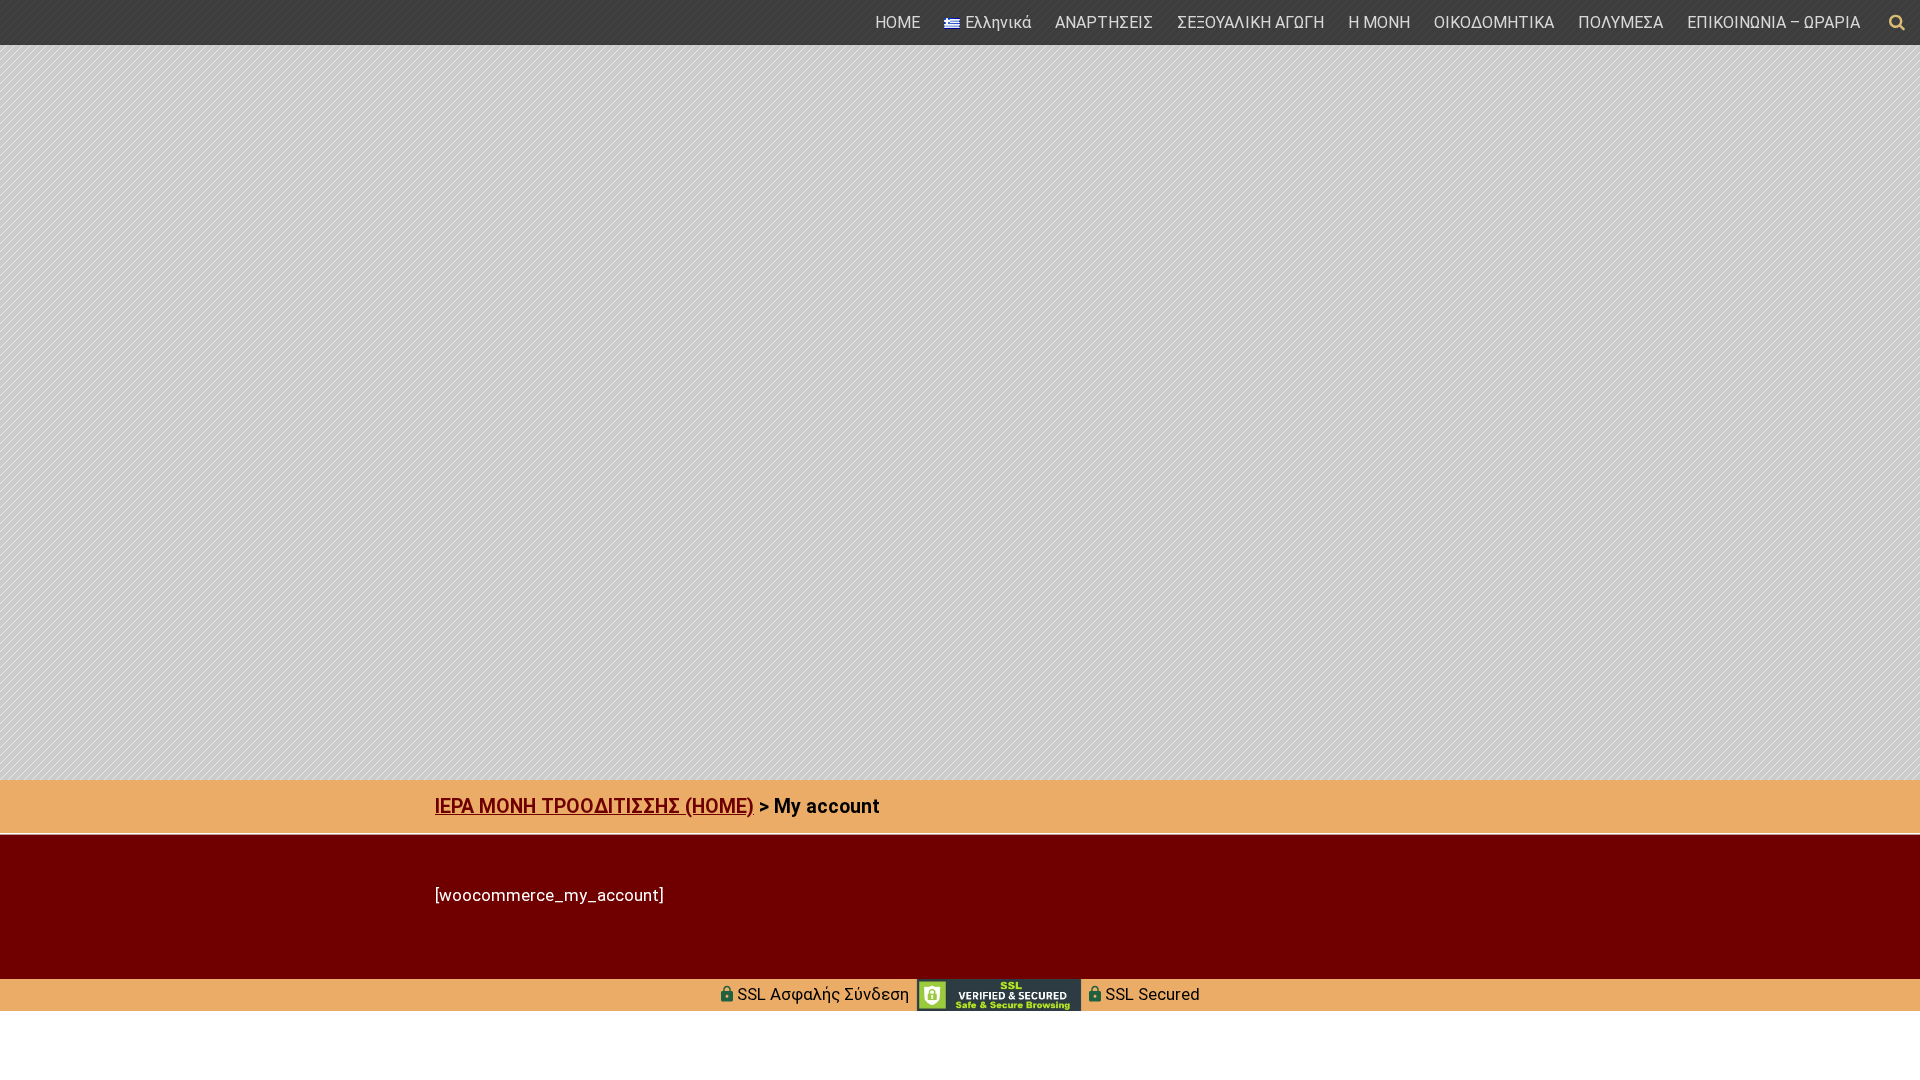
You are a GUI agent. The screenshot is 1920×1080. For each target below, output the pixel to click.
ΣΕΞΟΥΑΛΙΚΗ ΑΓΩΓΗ (1250, 22)
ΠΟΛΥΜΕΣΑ (1620, 22)
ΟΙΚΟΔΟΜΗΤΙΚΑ (1494, 22)
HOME (897, 22)
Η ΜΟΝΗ (1379, 22)
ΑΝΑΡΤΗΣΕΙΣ (1104, 22)
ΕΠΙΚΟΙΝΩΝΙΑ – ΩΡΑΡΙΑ (1773, 22)
